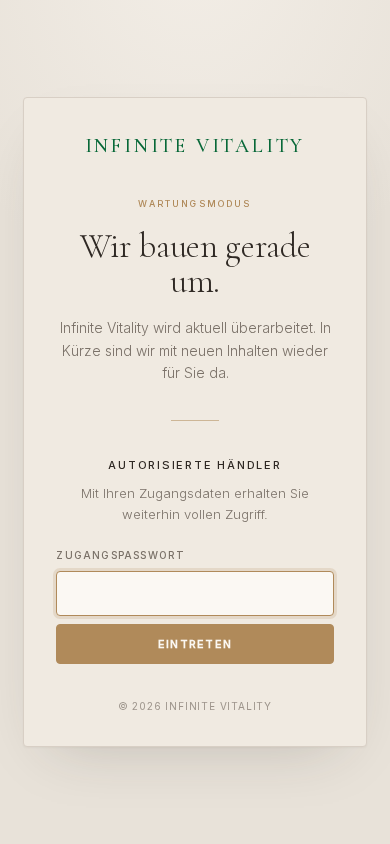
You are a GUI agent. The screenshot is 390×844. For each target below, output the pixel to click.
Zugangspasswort (120, 555)
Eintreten (195, 644)
